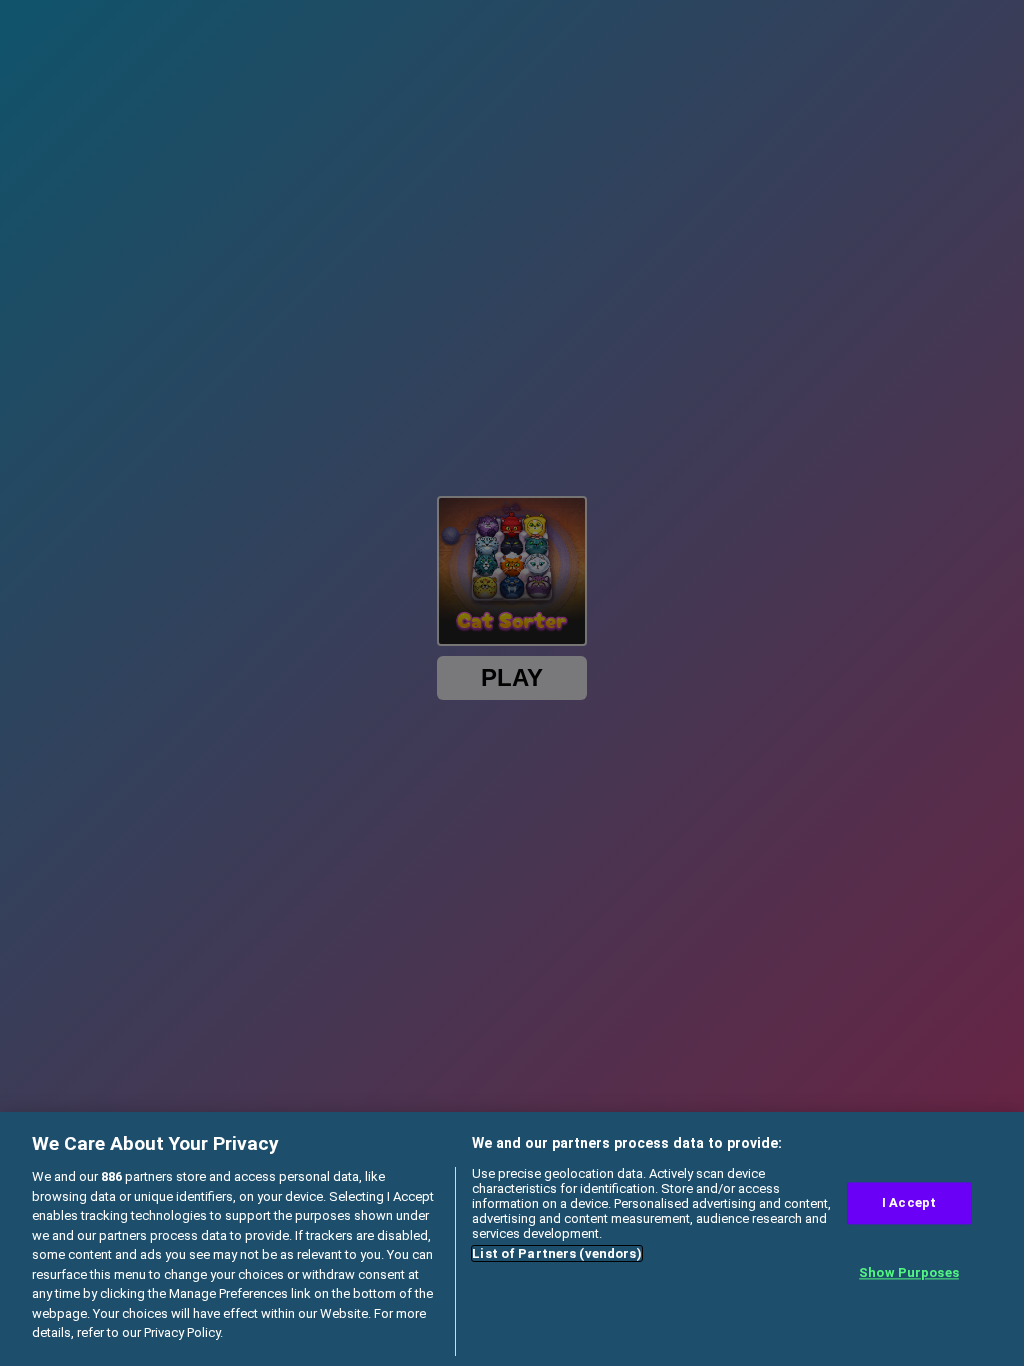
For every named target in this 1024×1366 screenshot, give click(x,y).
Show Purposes (909, 1272)
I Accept (909, 1203)
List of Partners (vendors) (556, 1253)
